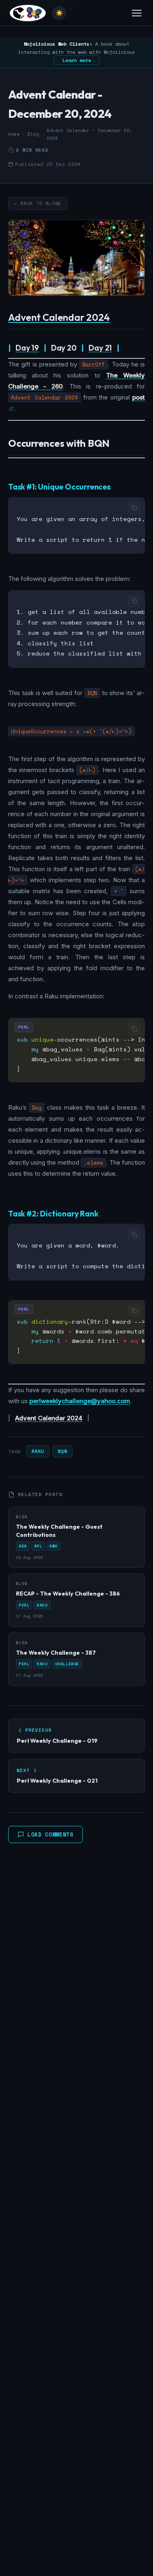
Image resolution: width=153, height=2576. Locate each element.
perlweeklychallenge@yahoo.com (80, 1401)
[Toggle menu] (137, 13)
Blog (33, 134)
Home (14, 134)
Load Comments (50, 1834)
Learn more (77, 60)
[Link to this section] (116, 318)
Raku (38, 1451)
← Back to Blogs (38, 203)
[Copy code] (134, 508)
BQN (63, 1451)
